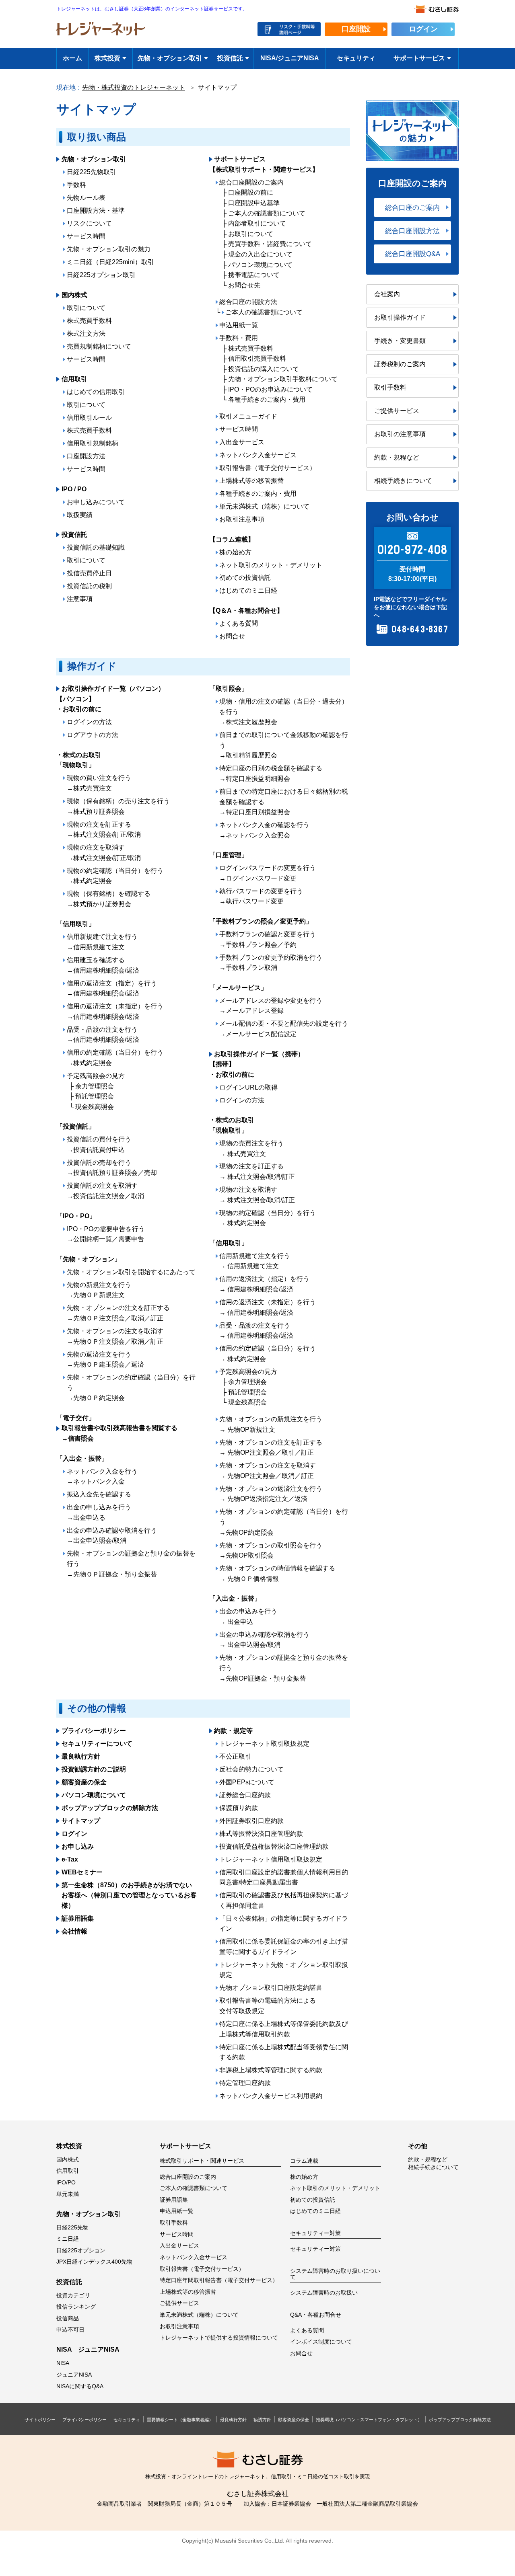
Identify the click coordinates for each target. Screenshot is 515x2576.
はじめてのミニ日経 (248, 590)
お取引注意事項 (242, 519)
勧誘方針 (262, 2420)
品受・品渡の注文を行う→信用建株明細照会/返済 (103, 1035)
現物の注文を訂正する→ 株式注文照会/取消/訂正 (257, 1171)
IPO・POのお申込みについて (270, 389)
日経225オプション (81, 2251)
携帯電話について (254, 275)
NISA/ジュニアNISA (290, 58)
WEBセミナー (82, 1872)
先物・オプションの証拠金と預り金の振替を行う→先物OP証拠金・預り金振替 (284, 1668)
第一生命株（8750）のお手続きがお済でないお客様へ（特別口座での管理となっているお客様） (129, 1895)
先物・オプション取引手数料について (283, 379)
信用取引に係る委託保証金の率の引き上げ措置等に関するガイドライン (284, 1947)
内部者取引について (257, 223)
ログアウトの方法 (93, 735)
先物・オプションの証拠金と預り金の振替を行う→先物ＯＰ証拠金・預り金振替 (131, 1564)
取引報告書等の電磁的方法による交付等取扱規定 (268, 2006)
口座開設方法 (86, 456)
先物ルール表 (86, 198)
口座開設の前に (251, 192)
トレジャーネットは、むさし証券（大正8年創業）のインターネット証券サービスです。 (152, 9)
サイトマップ (81, 1821)
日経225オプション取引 (101, 275)
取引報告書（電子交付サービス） (268, 468)
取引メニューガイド (248, 416)
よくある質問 (239, 623)
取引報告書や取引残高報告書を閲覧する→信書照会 (119, 1433)
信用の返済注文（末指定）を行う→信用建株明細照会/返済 (115, 1011)
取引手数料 (390, 387)
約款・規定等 (233, 1731)
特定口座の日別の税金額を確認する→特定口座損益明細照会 (271, 773)
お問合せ (232, 636)
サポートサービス (419, 58)
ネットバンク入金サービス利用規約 (271, 2096)
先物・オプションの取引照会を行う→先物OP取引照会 (271, 1551)
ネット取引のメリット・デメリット (271, 565)
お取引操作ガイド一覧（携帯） (259, 1054)
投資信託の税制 (89, 586)
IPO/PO (66, 2183)
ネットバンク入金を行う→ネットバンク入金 (102, 1477)
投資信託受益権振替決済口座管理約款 (274, 1846)
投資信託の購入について (264, 369)
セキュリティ (356, 58)
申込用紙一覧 (239, 325)
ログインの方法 (89, 722)
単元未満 (68, 2194)
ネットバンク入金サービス (258, 455)
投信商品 (68, 2318)
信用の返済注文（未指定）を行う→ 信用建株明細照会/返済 (268, 1307)
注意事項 (80, 599)
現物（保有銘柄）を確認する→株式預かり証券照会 (109, 899)
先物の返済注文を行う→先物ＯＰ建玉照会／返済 (105, 1360)
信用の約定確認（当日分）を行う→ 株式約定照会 (268, 1354)
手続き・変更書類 (400, 341)
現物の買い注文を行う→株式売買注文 (99, 783)
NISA (63, 2363)
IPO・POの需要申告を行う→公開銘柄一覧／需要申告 (106, 1234)
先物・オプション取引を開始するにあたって (131, 1272)
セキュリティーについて (97, 1744)
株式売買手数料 (89, 321)
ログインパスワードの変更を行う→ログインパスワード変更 (268, 873)
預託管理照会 (95, 1096)
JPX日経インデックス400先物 (94, 2262)
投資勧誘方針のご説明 (94, 1769)
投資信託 (230, 58)
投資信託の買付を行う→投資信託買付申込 (99, 1144)
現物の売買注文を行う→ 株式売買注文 (251, 1148)
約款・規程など (397, 457)
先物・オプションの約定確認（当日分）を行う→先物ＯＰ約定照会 (131, 1388)
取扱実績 (80, 515)
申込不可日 (70, 2330)
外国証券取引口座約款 (251, 1821)
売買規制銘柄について (99, 346)
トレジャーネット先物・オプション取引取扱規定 (284, 1970)
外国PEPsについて (247, 1782)
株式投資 (107, 58)
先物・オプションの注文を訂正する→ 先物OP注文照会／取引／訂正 (271, 1448)
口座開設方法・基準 (96, 210)
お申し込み (78, 1846)
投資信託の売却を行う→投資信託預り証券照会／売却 (112, 1168)
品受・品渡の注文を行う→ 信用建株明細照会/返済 (256, 1331)
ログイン (423, 29)
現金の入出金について (260, 254)
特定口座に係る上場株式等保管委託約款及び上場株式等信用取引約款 (284, 2029)
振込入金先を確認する (99, 1494)
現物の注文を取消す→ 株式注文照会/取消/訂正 (257, 1195)
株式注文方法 (86, 334)
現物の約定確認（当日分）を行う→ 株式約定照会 (268, 1218)
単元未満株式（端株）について (264, 506)
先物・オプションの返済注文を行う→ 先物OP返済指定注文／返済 (271, 1494)
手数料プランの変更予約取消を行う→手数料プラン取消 (271, 963)
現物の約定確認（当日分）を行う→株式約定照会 (115, 876)
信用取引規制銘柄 (93, 443)
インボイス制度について (321, 2342)
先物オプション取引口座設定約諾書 (271, 1988)
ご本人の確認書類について (267, 213)
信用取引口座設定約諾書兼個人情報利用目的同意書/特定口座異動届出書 (284, 1877)
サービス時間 (86, 236)
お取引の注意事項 (400, 434)
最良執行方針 (81, 1756)
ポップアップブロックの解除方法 (110, 1808)
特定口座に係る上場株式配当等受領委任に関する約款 (284, 2052)
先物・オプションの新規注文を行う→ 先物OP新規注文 (271, 1424)
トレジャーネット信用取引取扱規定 (271, 1859)
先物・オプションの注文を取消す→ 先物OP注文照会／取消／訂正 (268, 1471)
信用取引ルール (89, 418)
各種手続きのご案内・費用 (267, 399)
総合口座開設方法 (412, 231)
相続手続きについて (403, 481)
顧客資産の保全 (84, 1782)
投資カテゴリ (73, 2296)
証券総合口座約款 (245, 1795)
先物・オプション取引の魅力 (109, 249)
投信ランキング (76, 2307)
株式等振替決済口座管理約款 (261, 1834)
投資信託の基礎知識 (96, 547)
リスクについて (89, 223)
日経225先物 (72, 2228)
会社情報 (74, 1931)
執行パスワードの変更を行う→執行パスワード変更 (261, 896)
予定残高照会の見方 (96, 1076)
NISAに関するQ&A (80, 2386)
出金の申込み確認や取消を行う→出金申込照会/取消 (112, 1536)
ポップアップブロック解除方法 (460, 2420)
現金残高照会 (95, 1107)
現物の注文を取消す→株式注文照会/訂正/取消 (104, 853)
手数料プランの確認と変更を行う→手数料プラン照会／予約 (268, 939)
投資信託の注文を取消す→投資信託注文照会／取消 (105, 1191)
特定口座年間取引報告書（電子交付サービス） (219, 2280)
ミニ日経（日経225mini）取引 (110, 262)
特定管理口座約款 (245, 2083)
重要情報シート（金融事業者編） (180, 2420)
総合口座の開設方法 (248, 302)
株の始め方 (235, 552)
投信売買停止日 (89, 573)
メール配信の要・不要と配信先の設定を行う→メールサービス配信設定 (284, 1029)
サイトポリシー (40, 2420)
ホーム (72, 58)
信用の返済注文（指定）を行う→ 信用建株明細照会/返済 (264, 1284)
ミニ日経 (68, 2239)
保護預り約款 (239, 1808)
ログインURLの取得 (248, 1087)
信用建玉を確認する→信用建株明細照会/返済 (103, 965)
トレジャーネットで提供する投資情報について (219, 2338)
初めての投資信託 (245, 578)
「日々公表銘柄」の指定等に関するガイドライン (284, 1924)
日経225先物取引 (92, 172)
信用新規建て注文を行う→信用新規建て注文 (102, 942)
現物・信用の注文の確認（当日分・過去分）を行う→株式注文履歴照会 (284, 712)
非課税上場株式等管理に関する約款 (271, 2070)
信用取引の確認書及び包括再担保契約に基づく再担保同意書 (284, 1900)
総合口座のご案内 (412, 207)
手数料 (76, 185)
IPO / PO (74, 489)
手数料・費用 (239, 338)
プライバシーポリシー (94, 1731)
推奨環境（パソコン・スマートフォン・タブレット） (369, 2420)
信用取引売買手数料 (257, 358)
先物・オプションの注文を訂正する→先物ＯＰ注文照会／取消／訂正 (118, 1313)
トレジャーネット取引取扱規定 (264, 1744)
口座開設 (356, 29)
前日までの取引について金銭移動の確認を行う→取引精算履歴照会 (284, 745)
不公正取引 (235, 1756)
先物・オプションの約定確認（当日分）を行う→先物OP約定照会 (284, 1522)
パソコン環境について (260, 265)
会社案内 (387, 294)
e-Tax (70, 1859)
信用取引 (74, 379)
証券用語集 (78, 1918)
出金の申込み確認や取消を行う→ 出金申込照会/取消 (264, 1640)
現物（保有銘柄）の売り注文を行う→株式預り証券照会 (118, 806)
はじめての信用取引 (96, 392)
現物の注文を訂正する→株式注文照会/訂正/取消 (104, 830)
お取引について (251, 234)
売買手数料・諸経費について (270, 244)
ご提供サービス (397, 411)
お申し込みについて (96, 502)
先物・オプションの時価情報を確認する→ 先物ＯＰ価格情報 (277, 1573)
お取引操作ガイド (400, 317)
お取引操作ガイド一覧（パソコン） (113, 689)
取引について (86, 308)
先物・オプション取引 (170, 58)
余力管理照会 (95, 1086)
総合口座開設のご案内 (251, 182)
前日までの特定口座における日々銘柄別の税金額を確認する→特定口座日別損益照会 (284, 802)
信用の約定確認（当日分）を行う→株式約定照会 (115, 1058)
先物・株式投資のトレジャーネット (134, 87)
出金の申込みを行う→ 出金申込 (248, 1616)
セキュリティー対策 (315, 2249)
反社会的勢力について (251, 1769)
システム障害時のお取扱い (324, 2293)
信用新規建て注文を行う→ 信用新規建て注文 (255, 1261)
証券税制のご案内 (400, 364)
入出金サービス (242, 442)
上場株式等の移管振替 (251, 481)
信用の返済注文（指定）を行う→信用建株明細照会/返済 (112, 988)
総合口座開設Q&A (413, 254)
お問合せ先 (244, 285)
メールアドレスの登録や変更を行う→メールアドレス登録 (271, 1006)
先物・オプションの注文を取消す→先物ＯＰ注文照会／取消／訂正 (115, 1336)
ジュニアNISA (74, 2375)
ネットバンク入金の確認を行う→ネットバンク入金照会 (264, 830)
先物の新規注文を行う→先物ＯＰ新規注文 (99, 1290)
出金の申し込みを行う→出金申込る (99, 1512)
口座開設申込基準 (254, 203)
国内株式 (74, 295)
